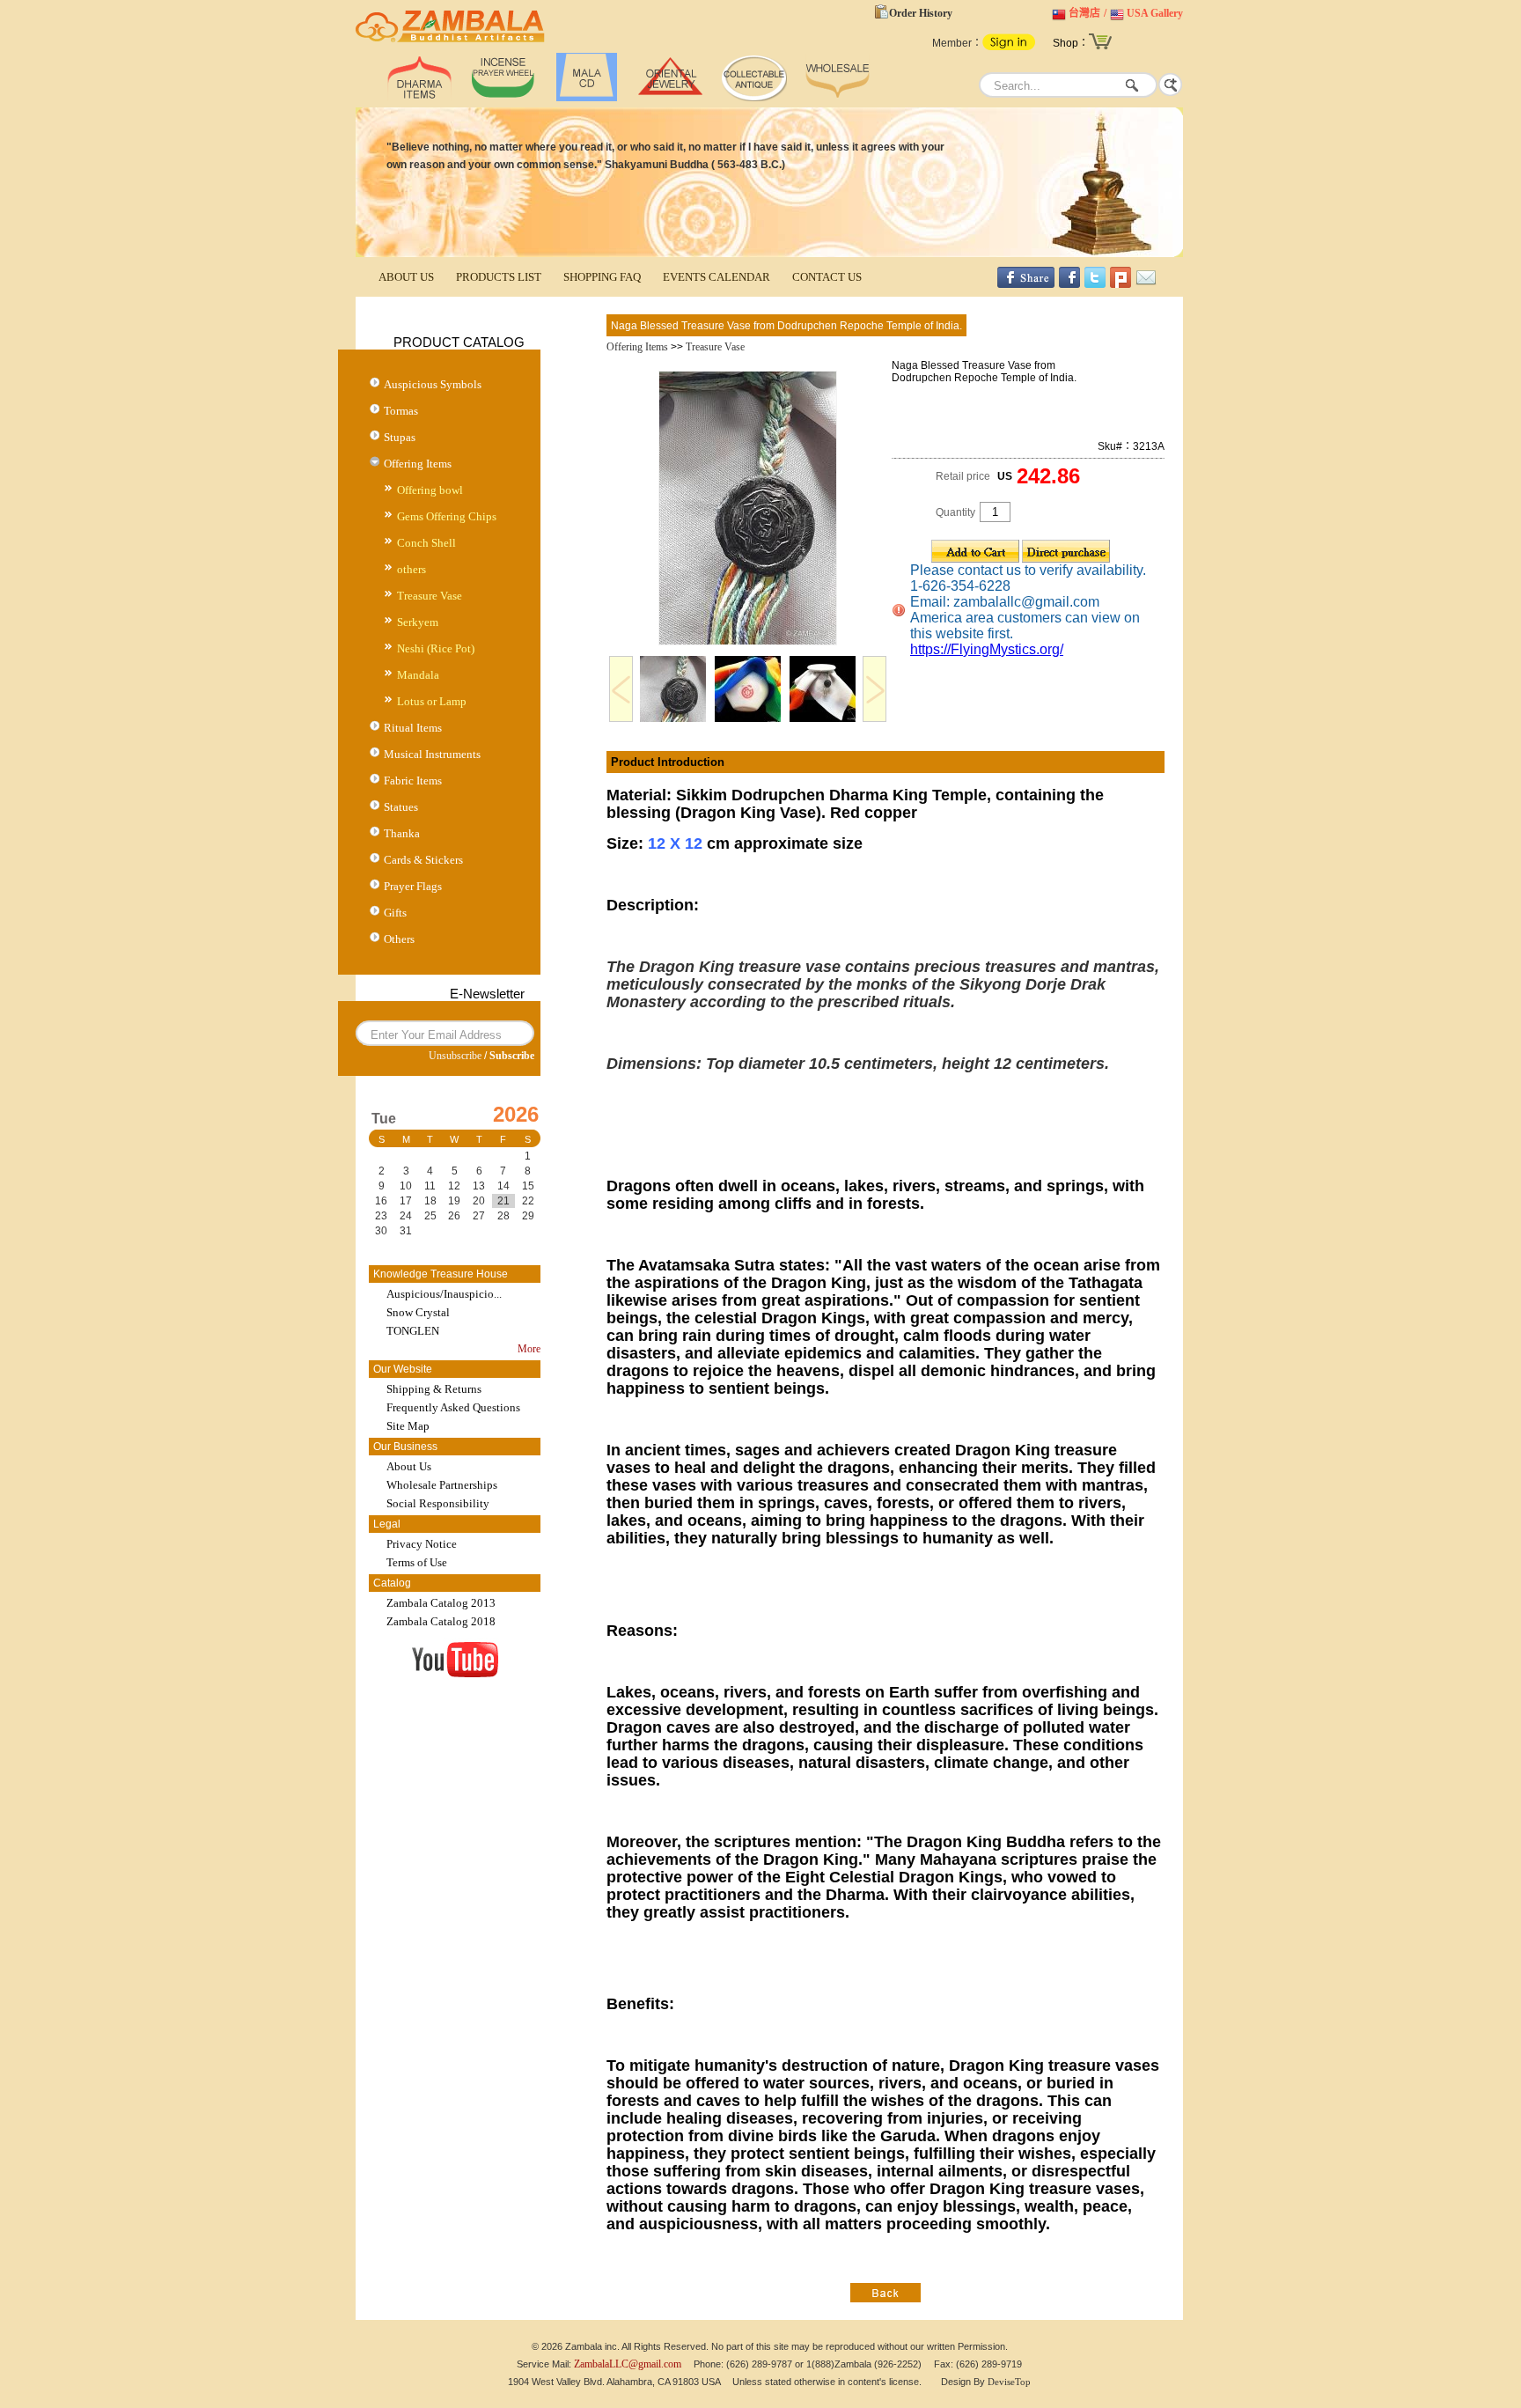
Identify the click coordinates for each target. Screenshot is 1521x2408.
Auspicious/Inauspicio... (444, 1294)
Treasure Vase (430, 596)
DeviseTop (1009, 2382)
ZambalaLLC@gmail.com (628, 2364)
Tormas (401, 411)
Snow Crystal (418, 1312)
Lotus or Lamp (432, 701)
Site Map (408, 1426)
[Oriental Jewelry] (670, 98)
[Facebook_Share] (1026, 284)
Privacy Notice (422, 1544)
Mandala (418, 675)
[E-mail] (1146, 284)
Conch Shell (426, 543)
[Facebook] (1069, 284)
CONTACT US (827, 277)
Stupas (400, 437)
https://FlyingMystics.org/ (987, 649)
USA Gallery (1155, 13)
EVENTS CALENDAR (716, 277)
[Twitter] (1095, 284)
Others (399, 939)
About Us (409, 1466)
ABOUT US (406, 277)
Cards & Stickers (423, 860)
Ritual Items (413, 728)
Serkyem (418, 622)
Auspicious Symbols (433, 384)
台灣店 (1084, 13)
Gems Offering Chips (447, 516)
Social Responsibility (438, 1503)
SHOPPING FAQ (602, 277)
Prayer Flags (413, 886)
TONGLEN (413, 1331)
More (529, 1349)
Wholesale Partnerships (442, 1485)
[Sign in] (1009, 47)
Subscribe (512, 1056)
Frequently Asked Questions (453, 1407)
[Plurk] (1121, 284)
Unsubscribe (455, 1056)
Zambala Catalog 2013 (441, 1603)
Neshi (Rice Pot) (436, 648)
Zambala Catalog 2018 (441, 1621)
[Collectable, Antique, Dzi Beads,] (754, 98)
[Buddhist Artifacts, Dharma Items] (419, 98)
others (411, 569)
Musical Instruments (432, 754)
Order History (921, 13)
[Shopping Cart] (1100, 48)
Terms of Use (417, 1562)
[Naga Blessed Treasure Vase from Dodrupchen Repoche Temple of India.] (748, 642)
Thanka (402, 833)
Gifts (395, 913)
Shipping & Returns (434, 1389)
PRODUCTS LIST (499, 277)
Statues (401, 807)
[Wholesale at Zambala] (838, 98)
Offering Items (418, 464)
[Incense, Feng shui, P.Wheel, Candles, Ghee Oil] (503, 98)
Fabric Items (413, 781)
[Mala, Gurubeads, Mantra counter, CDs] (587, 98)
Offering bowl (430, 490)
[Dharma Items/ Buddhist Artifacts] (450, 42)
